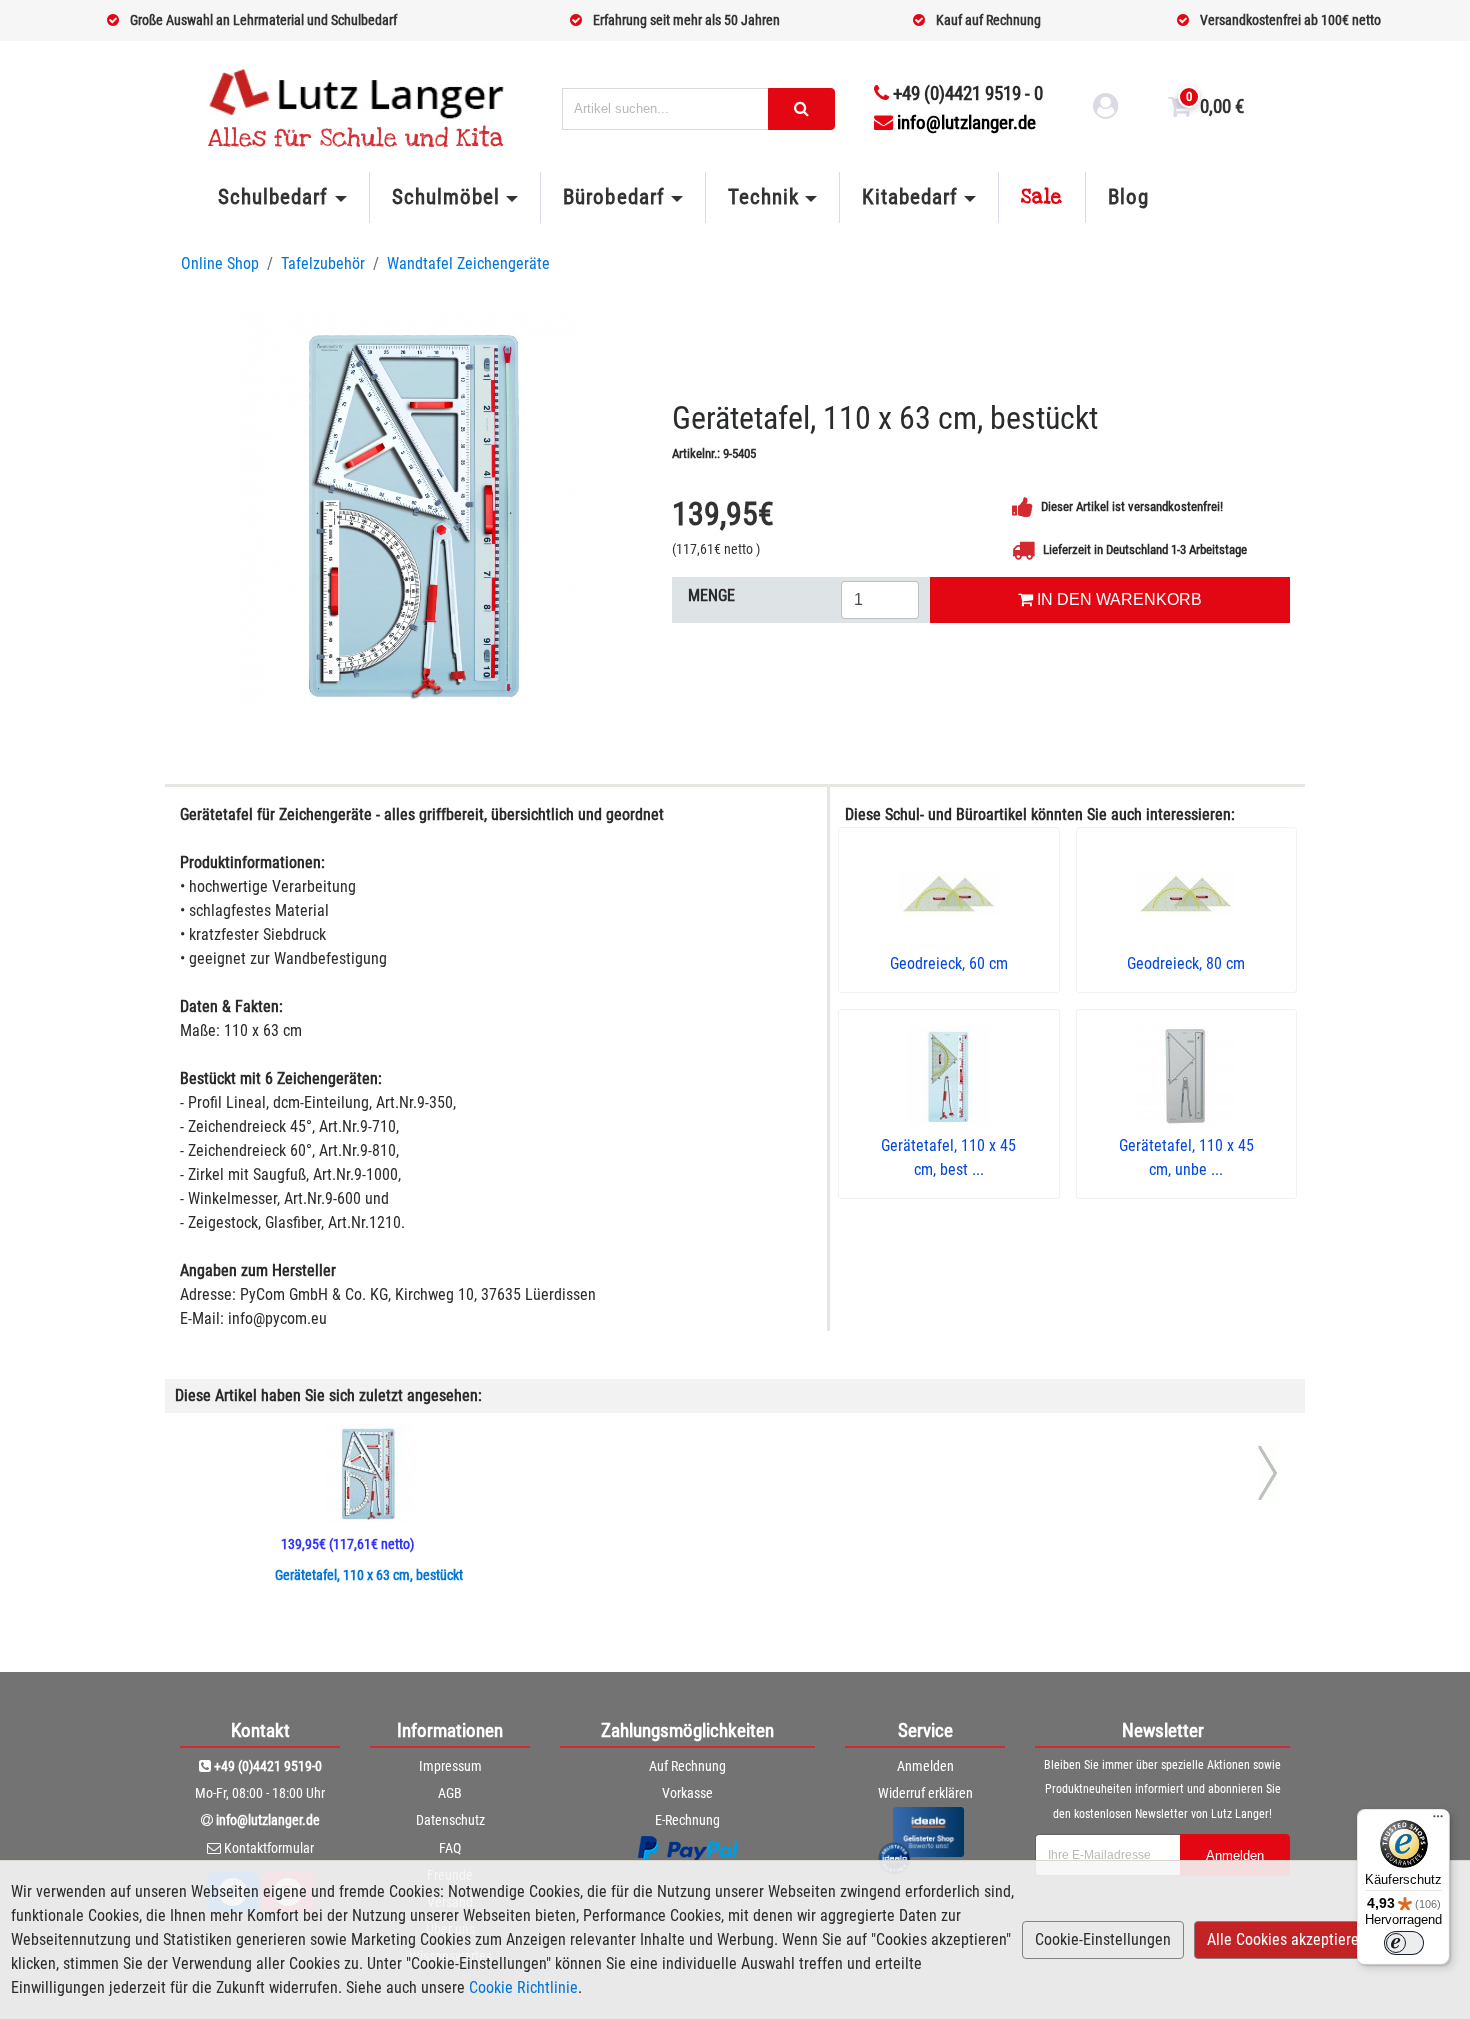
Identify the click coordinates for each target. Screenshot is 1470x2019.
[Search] (801, 109)
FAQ (450, 1848)
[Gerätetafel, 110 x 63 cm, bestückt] (418, 512)
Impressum (450, 1766)
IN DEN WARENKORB (1117, 599)
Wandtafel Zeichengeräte (468, 263)
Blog (1128, 197)
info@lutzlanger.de (966, 122)
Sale (1042, 197)
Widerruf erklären (925, 1793)
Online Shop (220, 263)
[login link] (1106, 109)
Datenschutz (450, 1820)
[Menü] (1438, 1821)
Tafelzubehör (323, 263)
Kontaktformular (269, 1848)
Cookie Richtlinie (523, 1987)
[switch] (1404, 1943)
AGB (450, 1793)
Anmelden (925, 1766)
